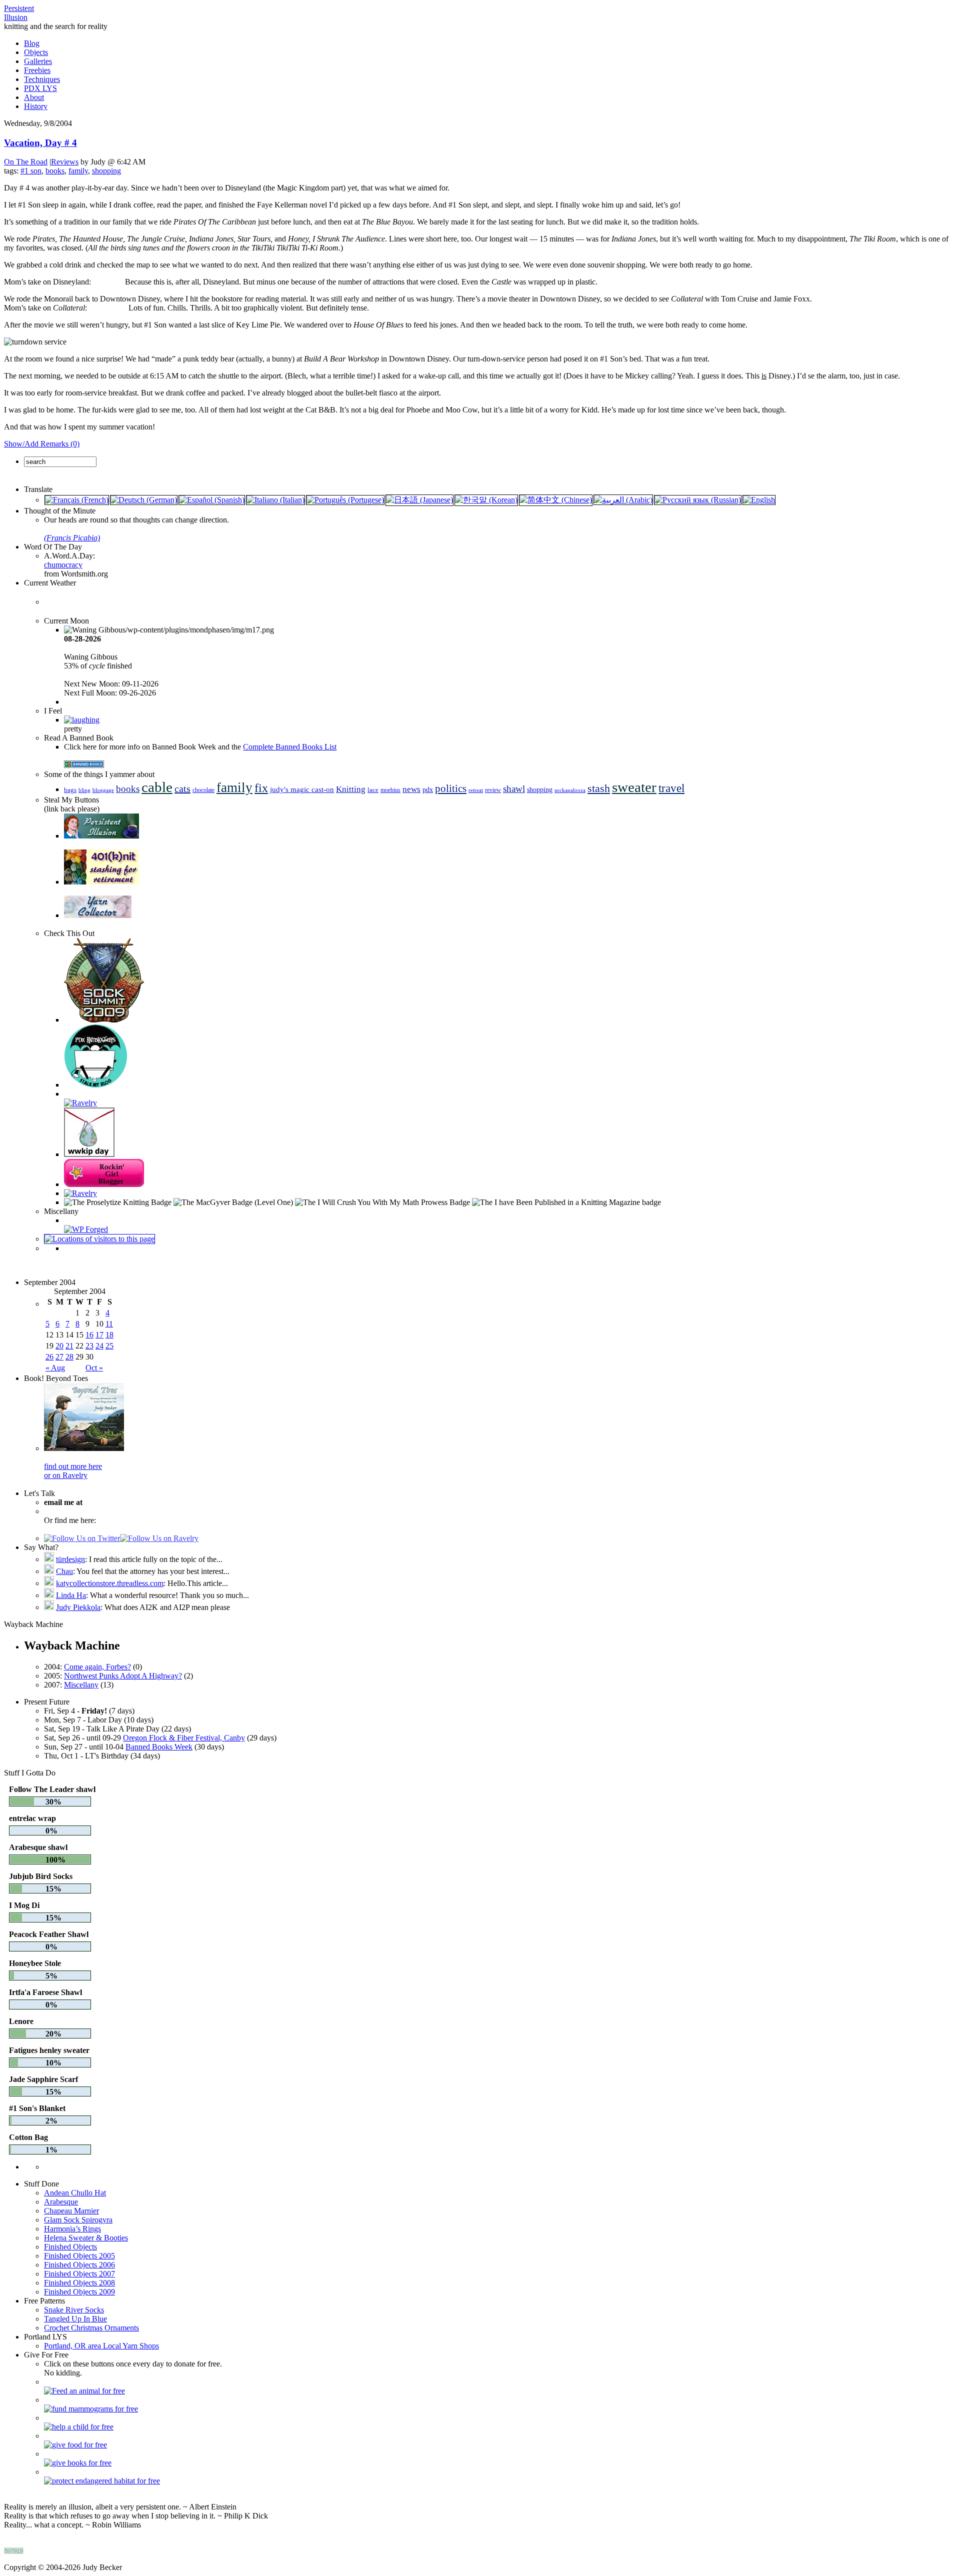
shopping (106, 171)
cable (157, 787)
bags (70, 790)
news (411, 789)
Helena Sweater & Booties (86, 2238)
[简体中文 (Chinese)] (556, 500)
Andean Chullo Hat (75, 2193)
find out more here (73, 1466)
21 (69, 1346)
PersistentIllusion (19, 13)
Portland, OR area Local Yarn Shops (101, 2346)
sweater (634, 787)
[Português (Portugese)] (345, 500)
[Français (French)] (77, 500)
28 (69, 1357)
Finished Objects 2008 (79, 2283)
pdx (428, 790)
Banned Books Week (159, 1747)
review (493, 790)
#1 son (31, 171)
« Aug (55, 1368)
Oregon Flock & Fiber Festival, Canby (184, 1738)
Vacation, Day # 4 (40, 143)
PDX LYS (40, 88)
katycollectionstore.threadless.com (110, 1583)
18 (109, 1335)
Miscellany (81, 1685)
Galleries (38, 61)
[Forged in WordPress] (86, 1229)
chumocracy (63, 565)
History (36, 106)
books (55, 171)
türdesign (70, 1559)
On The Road (26, 162)
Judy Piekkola (78, 1607)
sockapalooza (570, 790)
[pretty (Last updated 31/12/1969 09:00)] (82, 720)
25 (109, 1346)
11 (109, 1324)
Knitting (351, 789)
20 (59, 1346)
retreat (476, 790)
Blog (32, 43)
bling (84, 790)
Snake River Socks (74, 2310)
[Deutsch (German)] (144, 500)
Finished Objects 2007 (79, 2274)
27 (59, 1357)
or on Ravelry (66, 1475)
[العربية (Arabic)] (623, 500)
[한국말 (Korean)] (486, 500)
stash (599, 788)
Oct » (94, 1368)
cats (182, 788)
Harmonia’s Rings (72, 2229)
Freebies (37, 70)
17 (99, 1335)
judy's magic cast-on (302, 789)
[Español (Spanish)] (212, 500)
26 (49, 1357)
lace (373, 790)
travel (671, 788)
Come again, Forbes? (97, 1667)
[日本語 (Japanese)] (419, 500)
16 (89, 1335)
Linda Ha (71, 1595)
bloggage (103, 790)
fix (261, 788)
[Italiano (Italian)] (275, 500)
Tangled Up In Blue (75, 2319)
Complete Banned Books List (290, 747)
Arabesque (61, 2202)
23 (89, 1346)
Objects (36, 52)
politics (451, 788)
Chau (64, 1571)
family (78, 171)
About (34, 97)
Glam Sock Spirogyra (78, 2220)
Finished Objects (70, 2247)
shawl (514, 789)
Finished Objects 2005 (79, 2256)
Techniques (42, 79)
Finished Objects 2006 (79, 2265)
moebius (390, 790)
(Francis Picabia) (72, 538)
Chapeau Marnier (71, 2211)
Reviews (65, 162)
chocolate (203, 790)
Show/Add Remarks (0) (42, 444)
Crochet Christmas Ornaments (91, 2328)
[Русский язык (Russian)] (698, 500)
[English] (759, 500)
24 (99, 1346)
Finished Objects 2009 (79, 2292)
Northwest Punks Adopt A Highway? (123, 1676)
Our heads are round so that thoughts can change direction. (136, 529)
